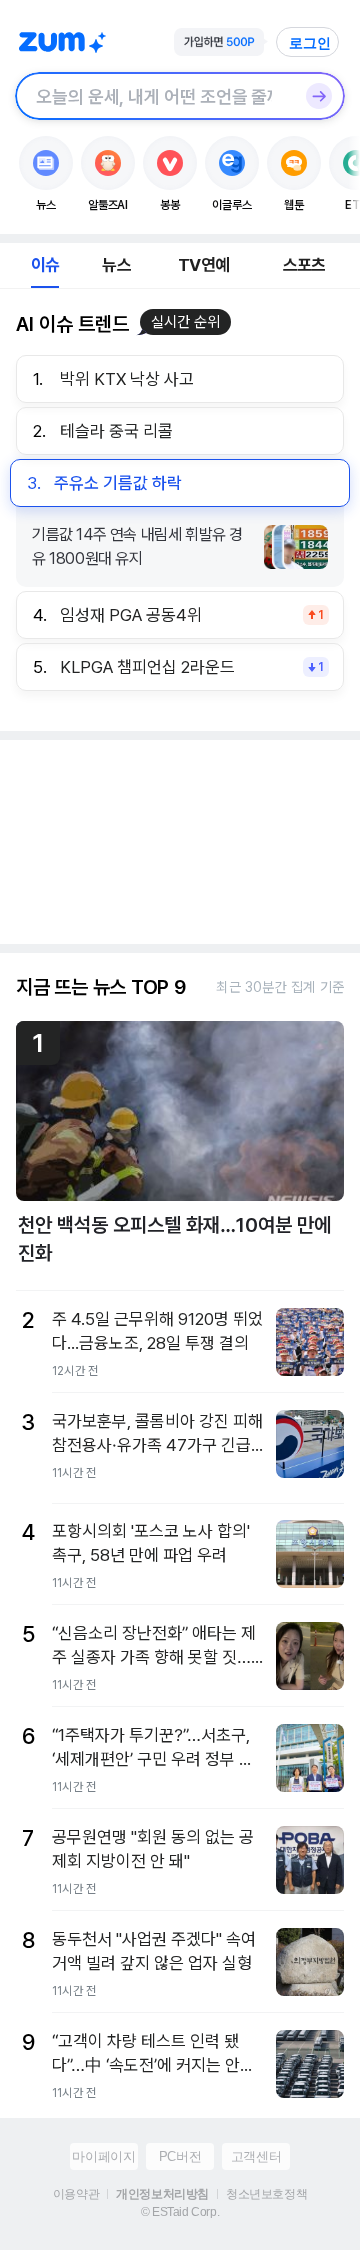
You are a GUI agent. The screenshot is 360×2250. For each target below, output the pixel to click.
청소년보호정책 (266, 2194)
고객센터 (256, 2156)
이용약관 (76, 2194)
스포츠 (304, 265)
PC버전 (180, 2156)
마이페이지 (103, 2156)
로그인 (310, 43)
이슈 (45, 265)
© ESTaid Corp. (180, 2212)
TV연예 (203, 265)
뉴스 (116, 265)
